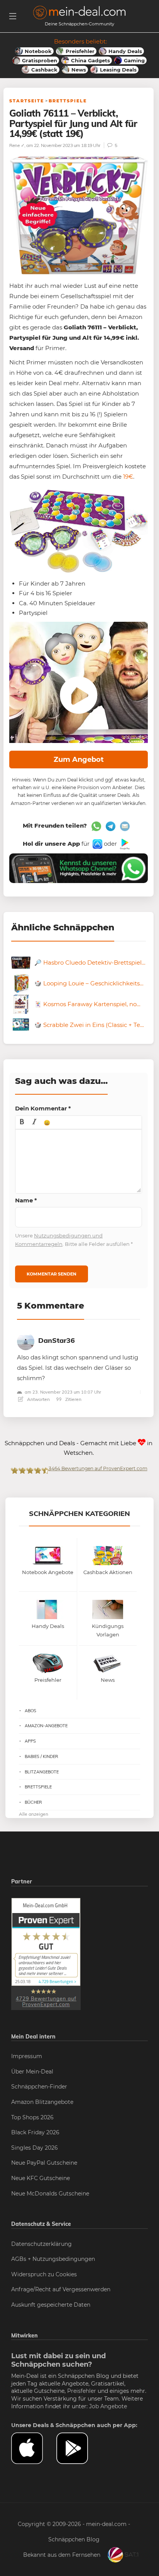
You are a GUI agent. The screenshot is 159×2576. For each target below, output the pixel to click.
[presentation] (22, 1122)
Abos (30, 1711)
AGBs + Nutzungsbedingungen (53, 2259)
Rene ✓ (17, 145)
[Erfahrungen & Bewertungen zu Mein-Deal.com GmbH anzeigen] (46, 1953)
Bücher (33, 1802)
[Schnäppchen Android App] (124, 844)
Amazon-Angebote (46, 1726)
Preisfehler (82, 2391)
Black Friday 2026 (35, 2132)
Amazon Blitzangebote (42, 2102)
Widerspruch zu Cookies (44, 2274)
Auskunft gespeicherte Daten (51, 2305)
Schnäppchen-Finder (39, 2087)
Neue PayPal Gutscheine (44, 2163)
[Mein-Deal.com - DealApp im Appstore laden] (34, 2448)
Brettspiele (68, 101)
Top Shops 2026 (32, 2117)
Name (26, 1200)
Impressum (27, 2056)
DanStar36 (57, 1340)
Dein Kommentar (43, 1108)
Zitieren (73, 1399)
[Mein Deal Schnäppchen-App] (79, 2448)
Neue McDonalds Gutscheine (50, 2194)
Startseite (27, 101)
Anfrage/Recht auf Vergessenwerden (61, 2289)
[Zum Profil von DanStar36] (26, 1340)
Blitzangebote (42, 1772)
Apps (30, 1741)
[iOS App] (97, 844)
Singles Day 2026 (35, 2148)
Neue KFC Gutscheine (41, 2178)
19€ (128, 477)
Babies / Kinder (41, 1756)
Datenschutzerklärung (41, 2244)
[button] (22, 1122)
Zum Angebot (79, 760)
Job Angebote (108, 2406)
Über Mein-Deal (32, 2072)
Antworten (38, 1399)
